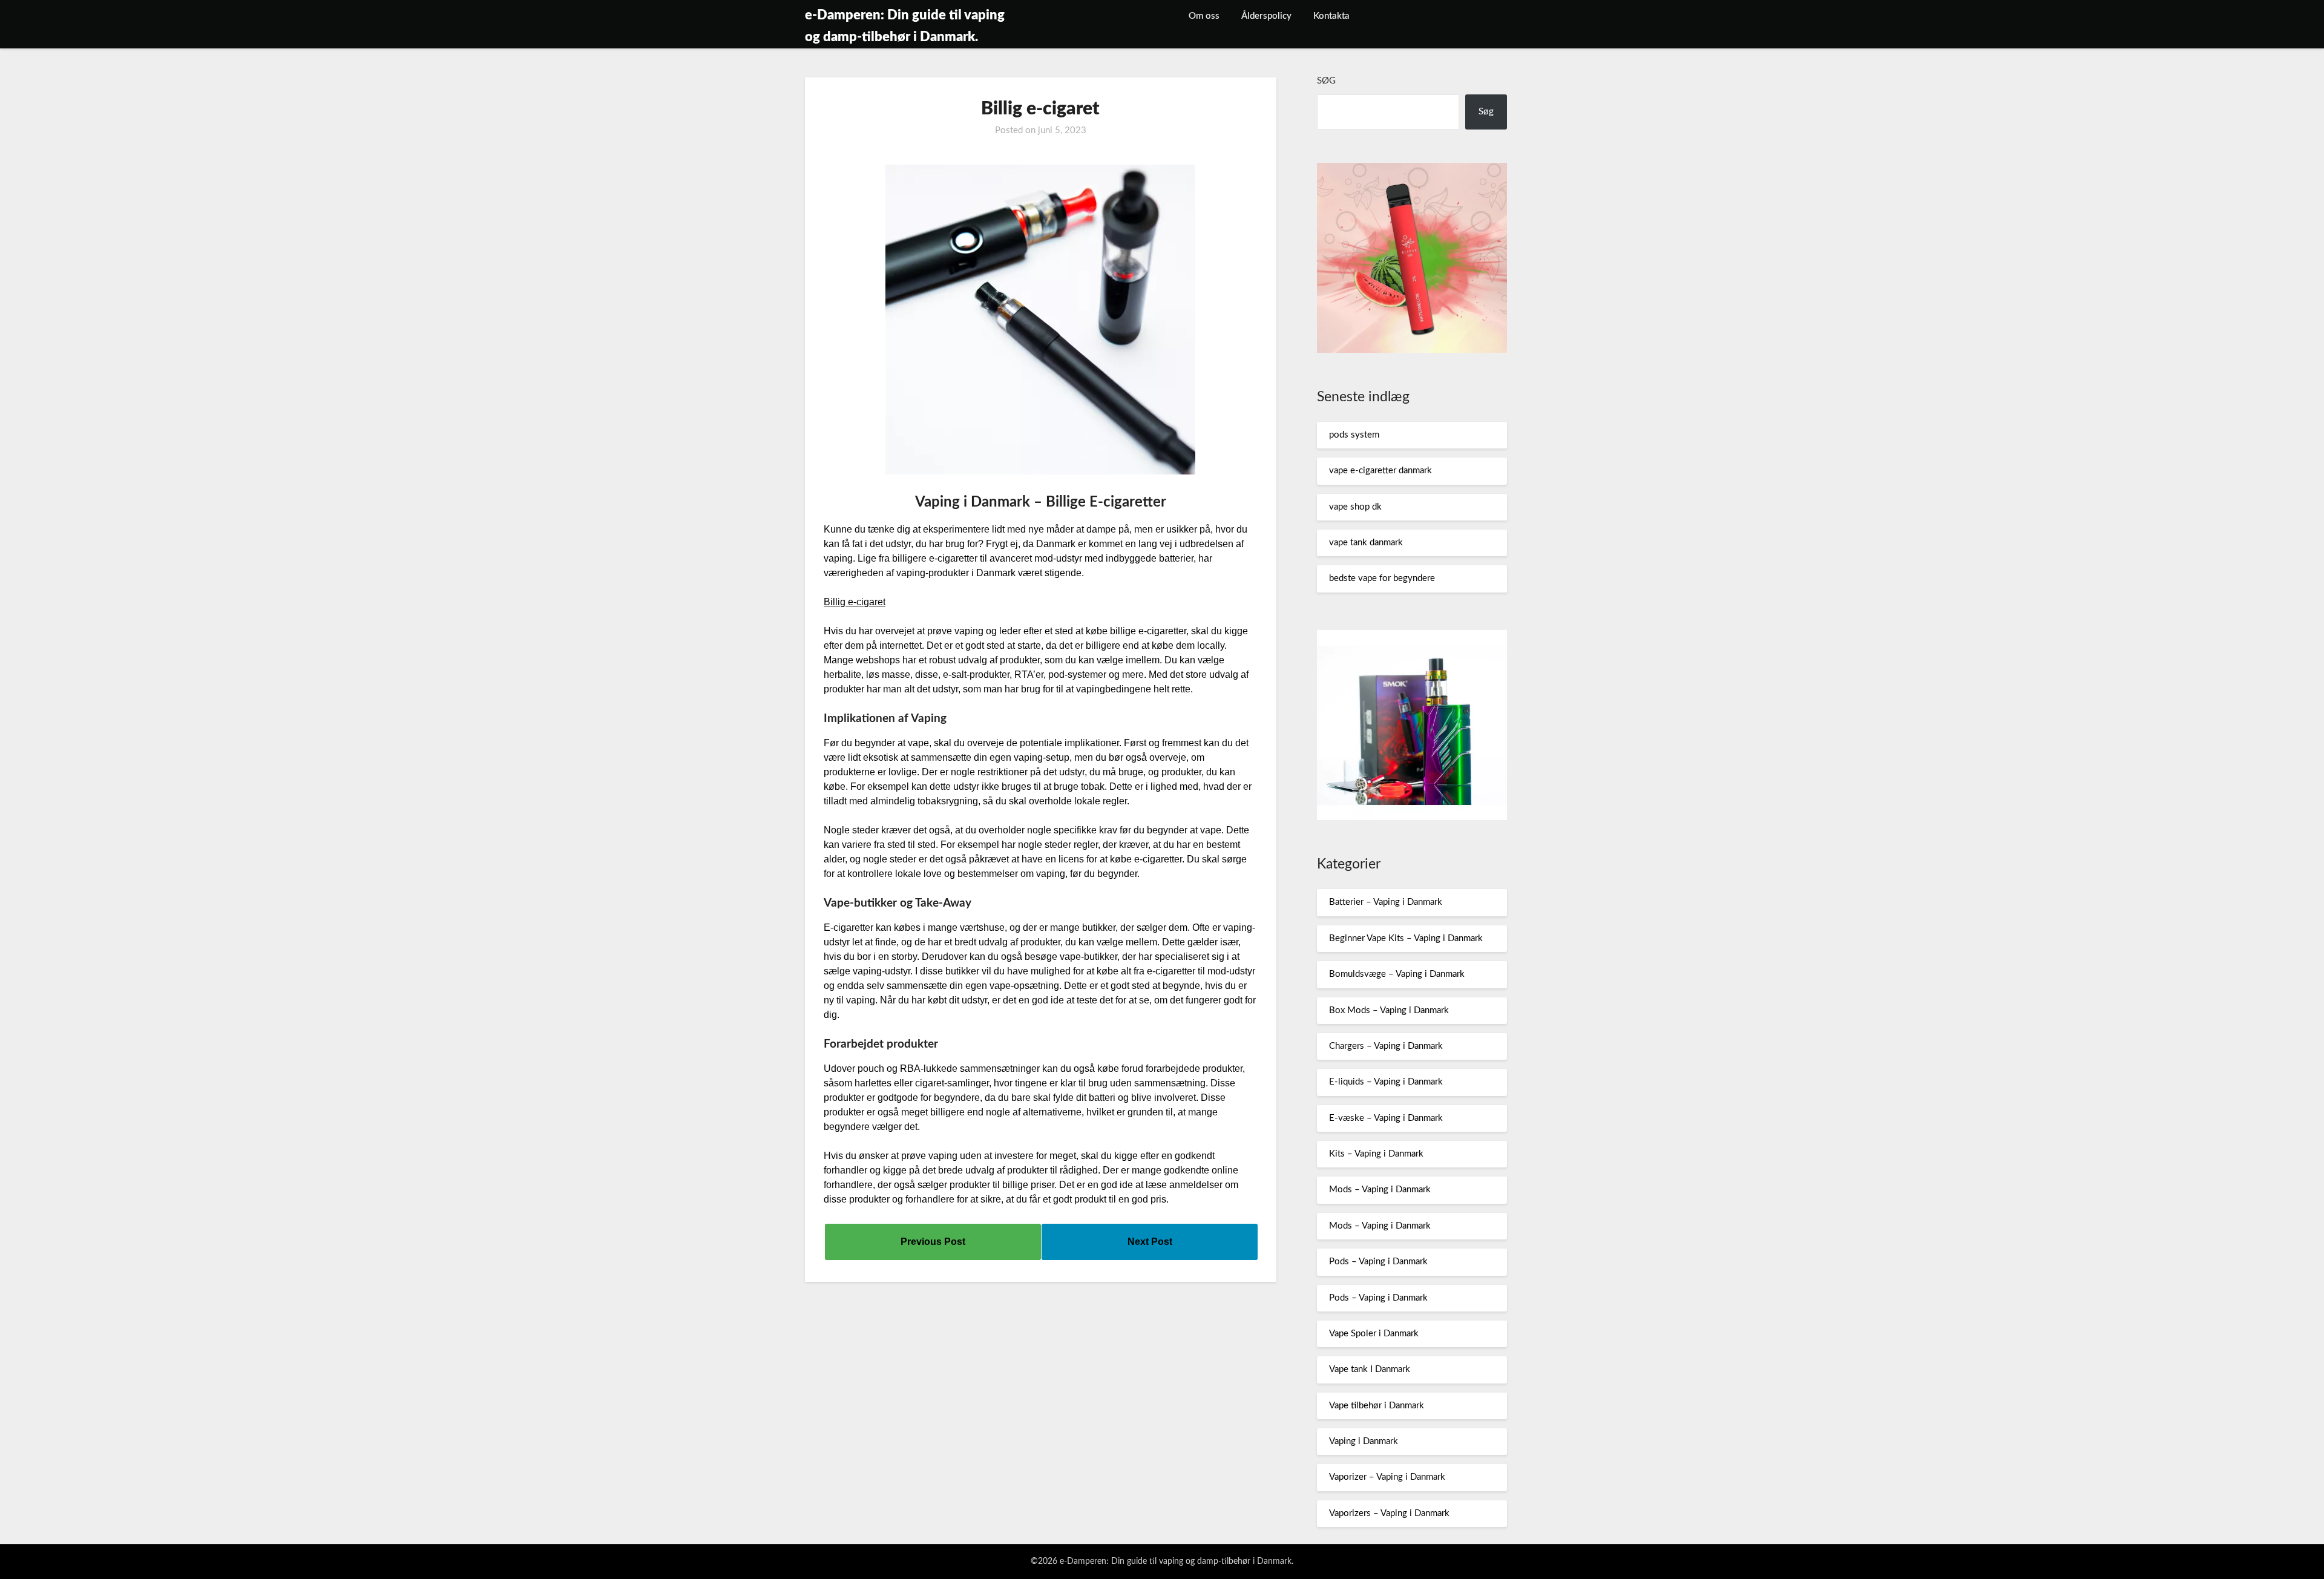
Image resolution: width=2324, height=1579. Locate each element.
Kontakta (1331, 16)
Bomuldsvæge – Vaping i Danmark (1397, 974)
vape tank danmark (1366, 543)
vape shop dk (1355, 507)
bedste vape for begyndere (1382, 578)
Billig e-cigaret (855, 602)
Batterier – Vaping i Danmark (1386, 902)
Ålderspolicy (1266, 16)
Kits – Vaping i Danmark (1376, 1154)
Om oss (1204, 16)
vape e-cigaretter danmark (1380, 471)
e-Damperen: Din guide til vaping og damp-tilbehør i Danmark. (905, 26)
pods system (1354, 435)
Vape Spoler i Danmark (1374, 1334)
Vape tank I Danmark (1370, 1369)
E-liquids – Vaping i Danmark (1386, 1082)
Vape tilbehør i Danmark (1377, 1406)
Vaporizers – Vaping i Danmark (1389, 1513)
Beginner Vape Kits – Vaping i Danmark (1406, 938)
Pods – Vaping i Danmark (1378, 1262)
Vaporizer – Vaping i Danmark (1387, 1477)
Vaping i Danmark (1364, 1441)
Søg (1326, 81)
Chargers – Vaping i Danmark (1386, 1046)
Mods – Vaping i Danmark (1380, 1190)
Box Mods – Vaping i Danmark (1389, 1010)
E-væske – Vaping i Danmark (1386, 1118)
